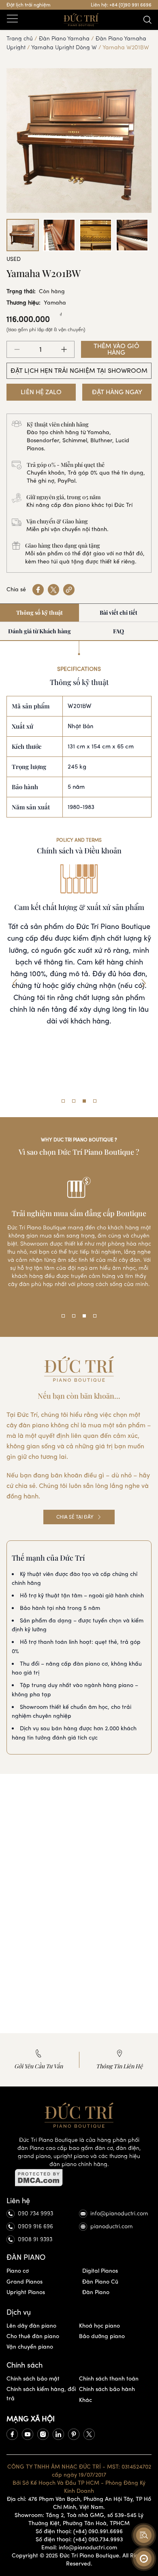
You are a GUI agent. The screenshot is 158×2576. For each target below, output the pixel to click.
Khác (85, 2400)
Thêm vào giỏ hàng (116, 349)
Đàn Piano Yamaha (64, 39)
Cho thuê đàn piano (33, 2336)
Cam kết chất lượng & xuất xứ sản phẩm (79, 907)
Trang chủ (20, 39)
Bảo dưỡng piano (102, 2336)
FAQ (118, 631)
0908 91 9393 (35, 2239)
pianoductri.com (112, 2226)
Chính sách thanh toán (109, 2379)
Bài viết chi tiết (118, 612)
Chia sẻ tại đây (75, 1517)
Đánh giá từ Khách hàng (39, 631)
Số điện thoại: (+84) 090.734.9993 (79, 2539)
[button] (15, 983)
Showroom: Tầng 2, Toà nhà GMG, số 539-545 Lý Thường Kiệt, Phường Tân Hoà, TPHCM (79, 2519)
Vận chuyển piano (30, 2347)
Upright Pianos (26, 2292)
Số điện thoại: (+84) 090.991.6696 (79, 2531)
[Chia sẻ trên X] (53, 590)
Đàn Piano (96, 2292)
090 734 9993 (35, 2214)
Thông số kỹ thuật (39, 612)
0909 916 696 (35, 2226)
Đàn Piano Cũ (100, 2282)
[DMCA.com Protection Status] (79, 2178)
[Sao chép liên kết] (69, 590)
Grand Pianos (25, 2282)
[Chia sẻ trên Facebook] (38, 590)
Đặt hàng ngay (117, 392)
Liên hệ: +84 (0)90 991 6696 (121, 5)
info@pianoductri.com (119, 2214)
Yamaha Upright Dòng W (64, 47)
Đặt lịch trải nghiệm (29, 5)
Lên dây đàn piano (31, 2326)
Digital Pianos (100, 2271)
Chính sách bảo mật (33, 2379)
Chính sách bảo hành (107, 2389)
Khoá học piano (99, 2326)
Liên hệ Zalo (41, 392)
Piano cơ (18, 2271)
